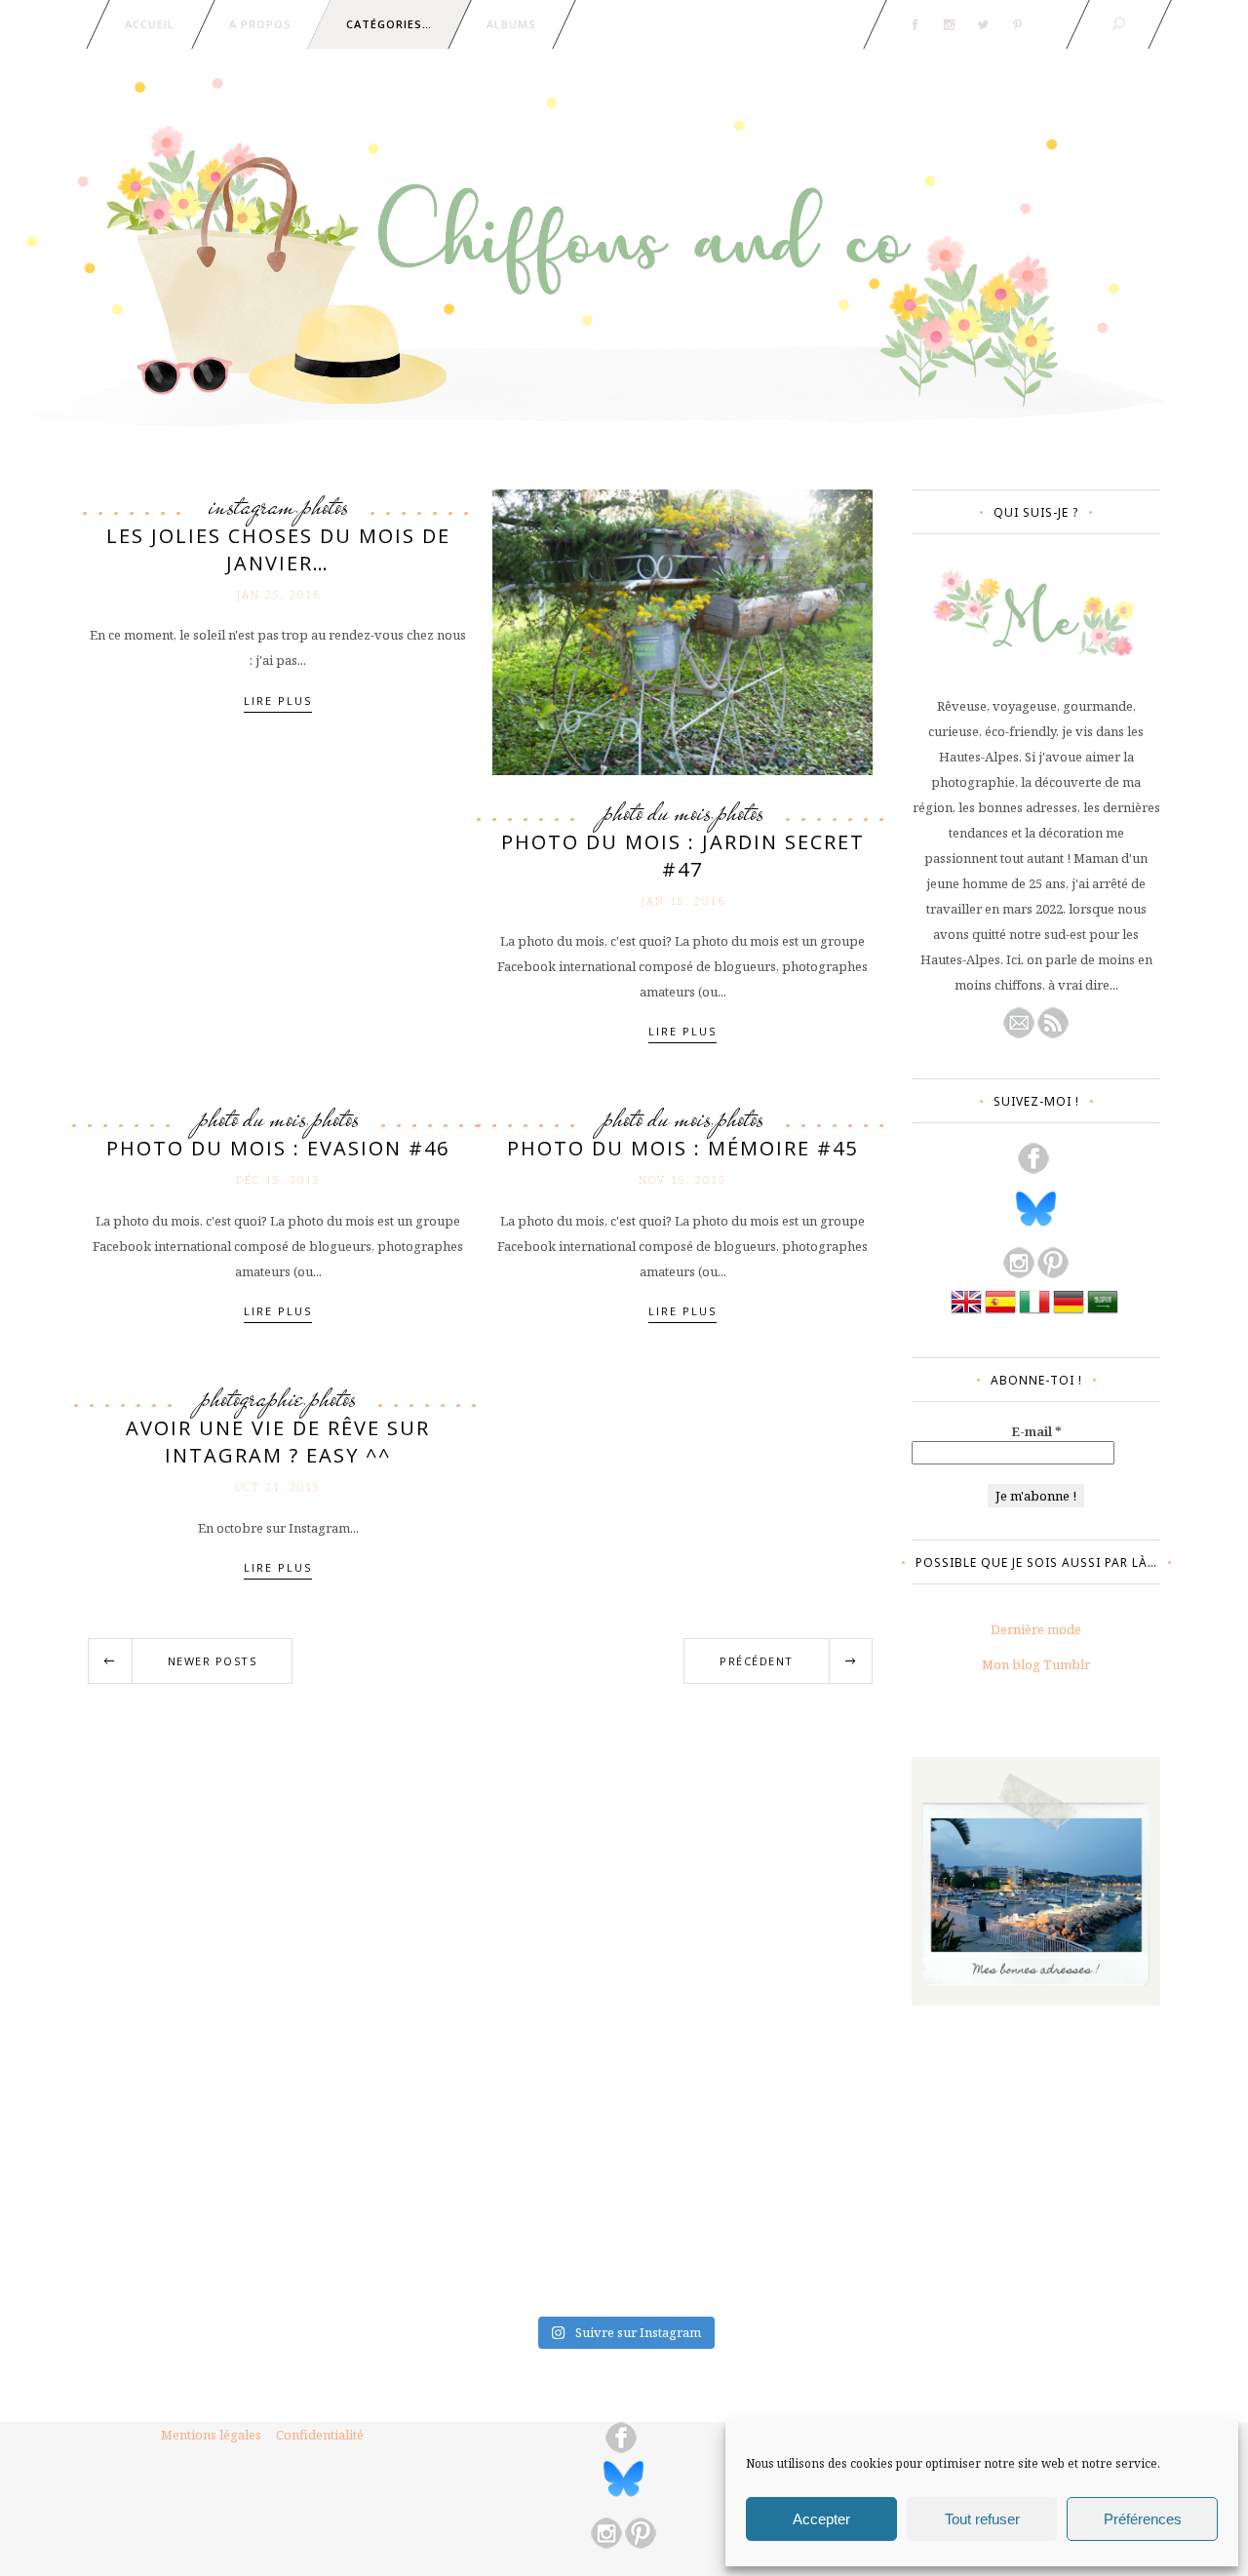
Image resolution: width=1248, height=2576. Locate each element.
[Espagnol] (1000, 1312)
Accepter (821, 2519)
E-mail (1036, 1431)
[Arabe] (1103, 1312)
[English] (966, 1312)
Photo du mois (657, 812)
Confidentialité (320, 2435)
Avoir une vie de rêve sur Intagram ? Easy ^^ (278, 1442)
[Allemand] (1069, 1312)
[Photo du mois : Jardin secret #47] (682, 631)
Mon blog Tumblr (1036, 1664)
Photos (325, 506)
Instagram (252, 506)
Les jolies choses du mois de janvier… (278, 549)
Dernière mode (1036, 1629)
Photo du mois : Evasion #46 (278, 1148)
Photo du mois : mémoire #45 (682, 1148)
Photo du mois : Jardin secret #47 (683, 856)
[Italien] (1034, 1312)
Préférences (1143, 2519)
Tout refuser (982, 2519)
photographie (252, 1398)
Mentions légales (211, 2435)
